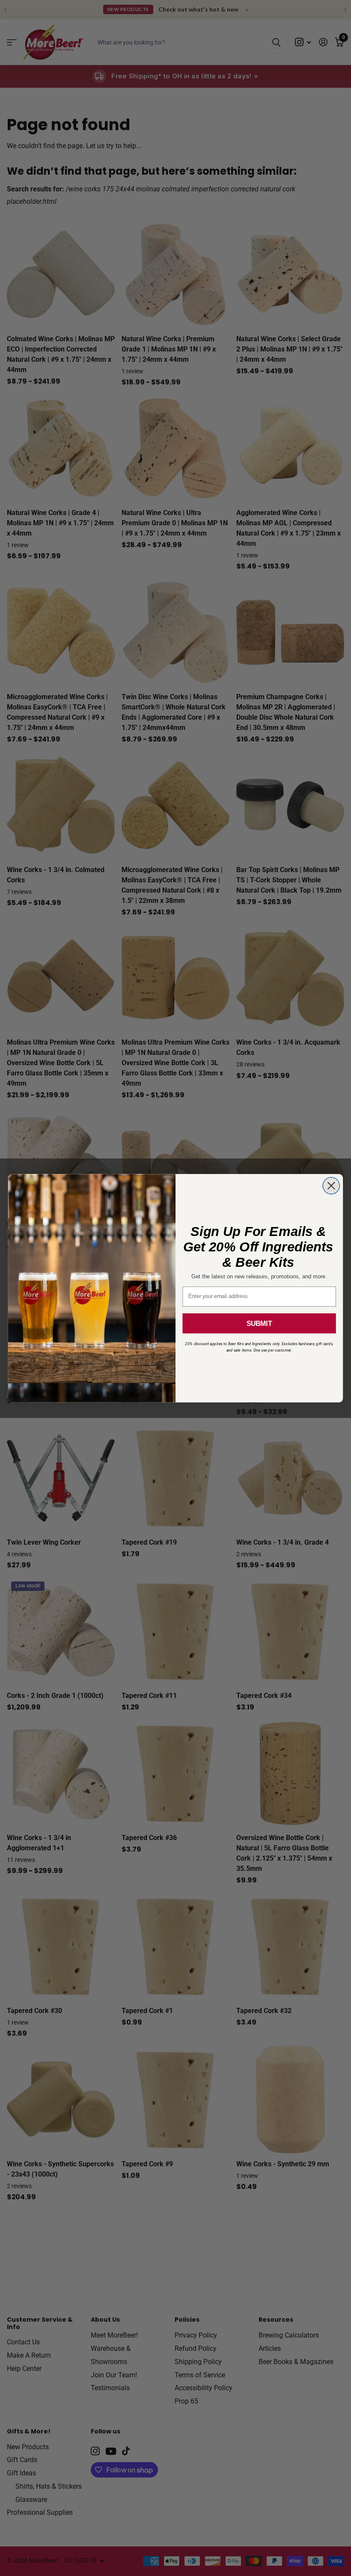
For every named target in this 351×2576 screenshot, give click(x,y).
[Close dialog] (331, 1186)
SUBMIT (259, 1323)
